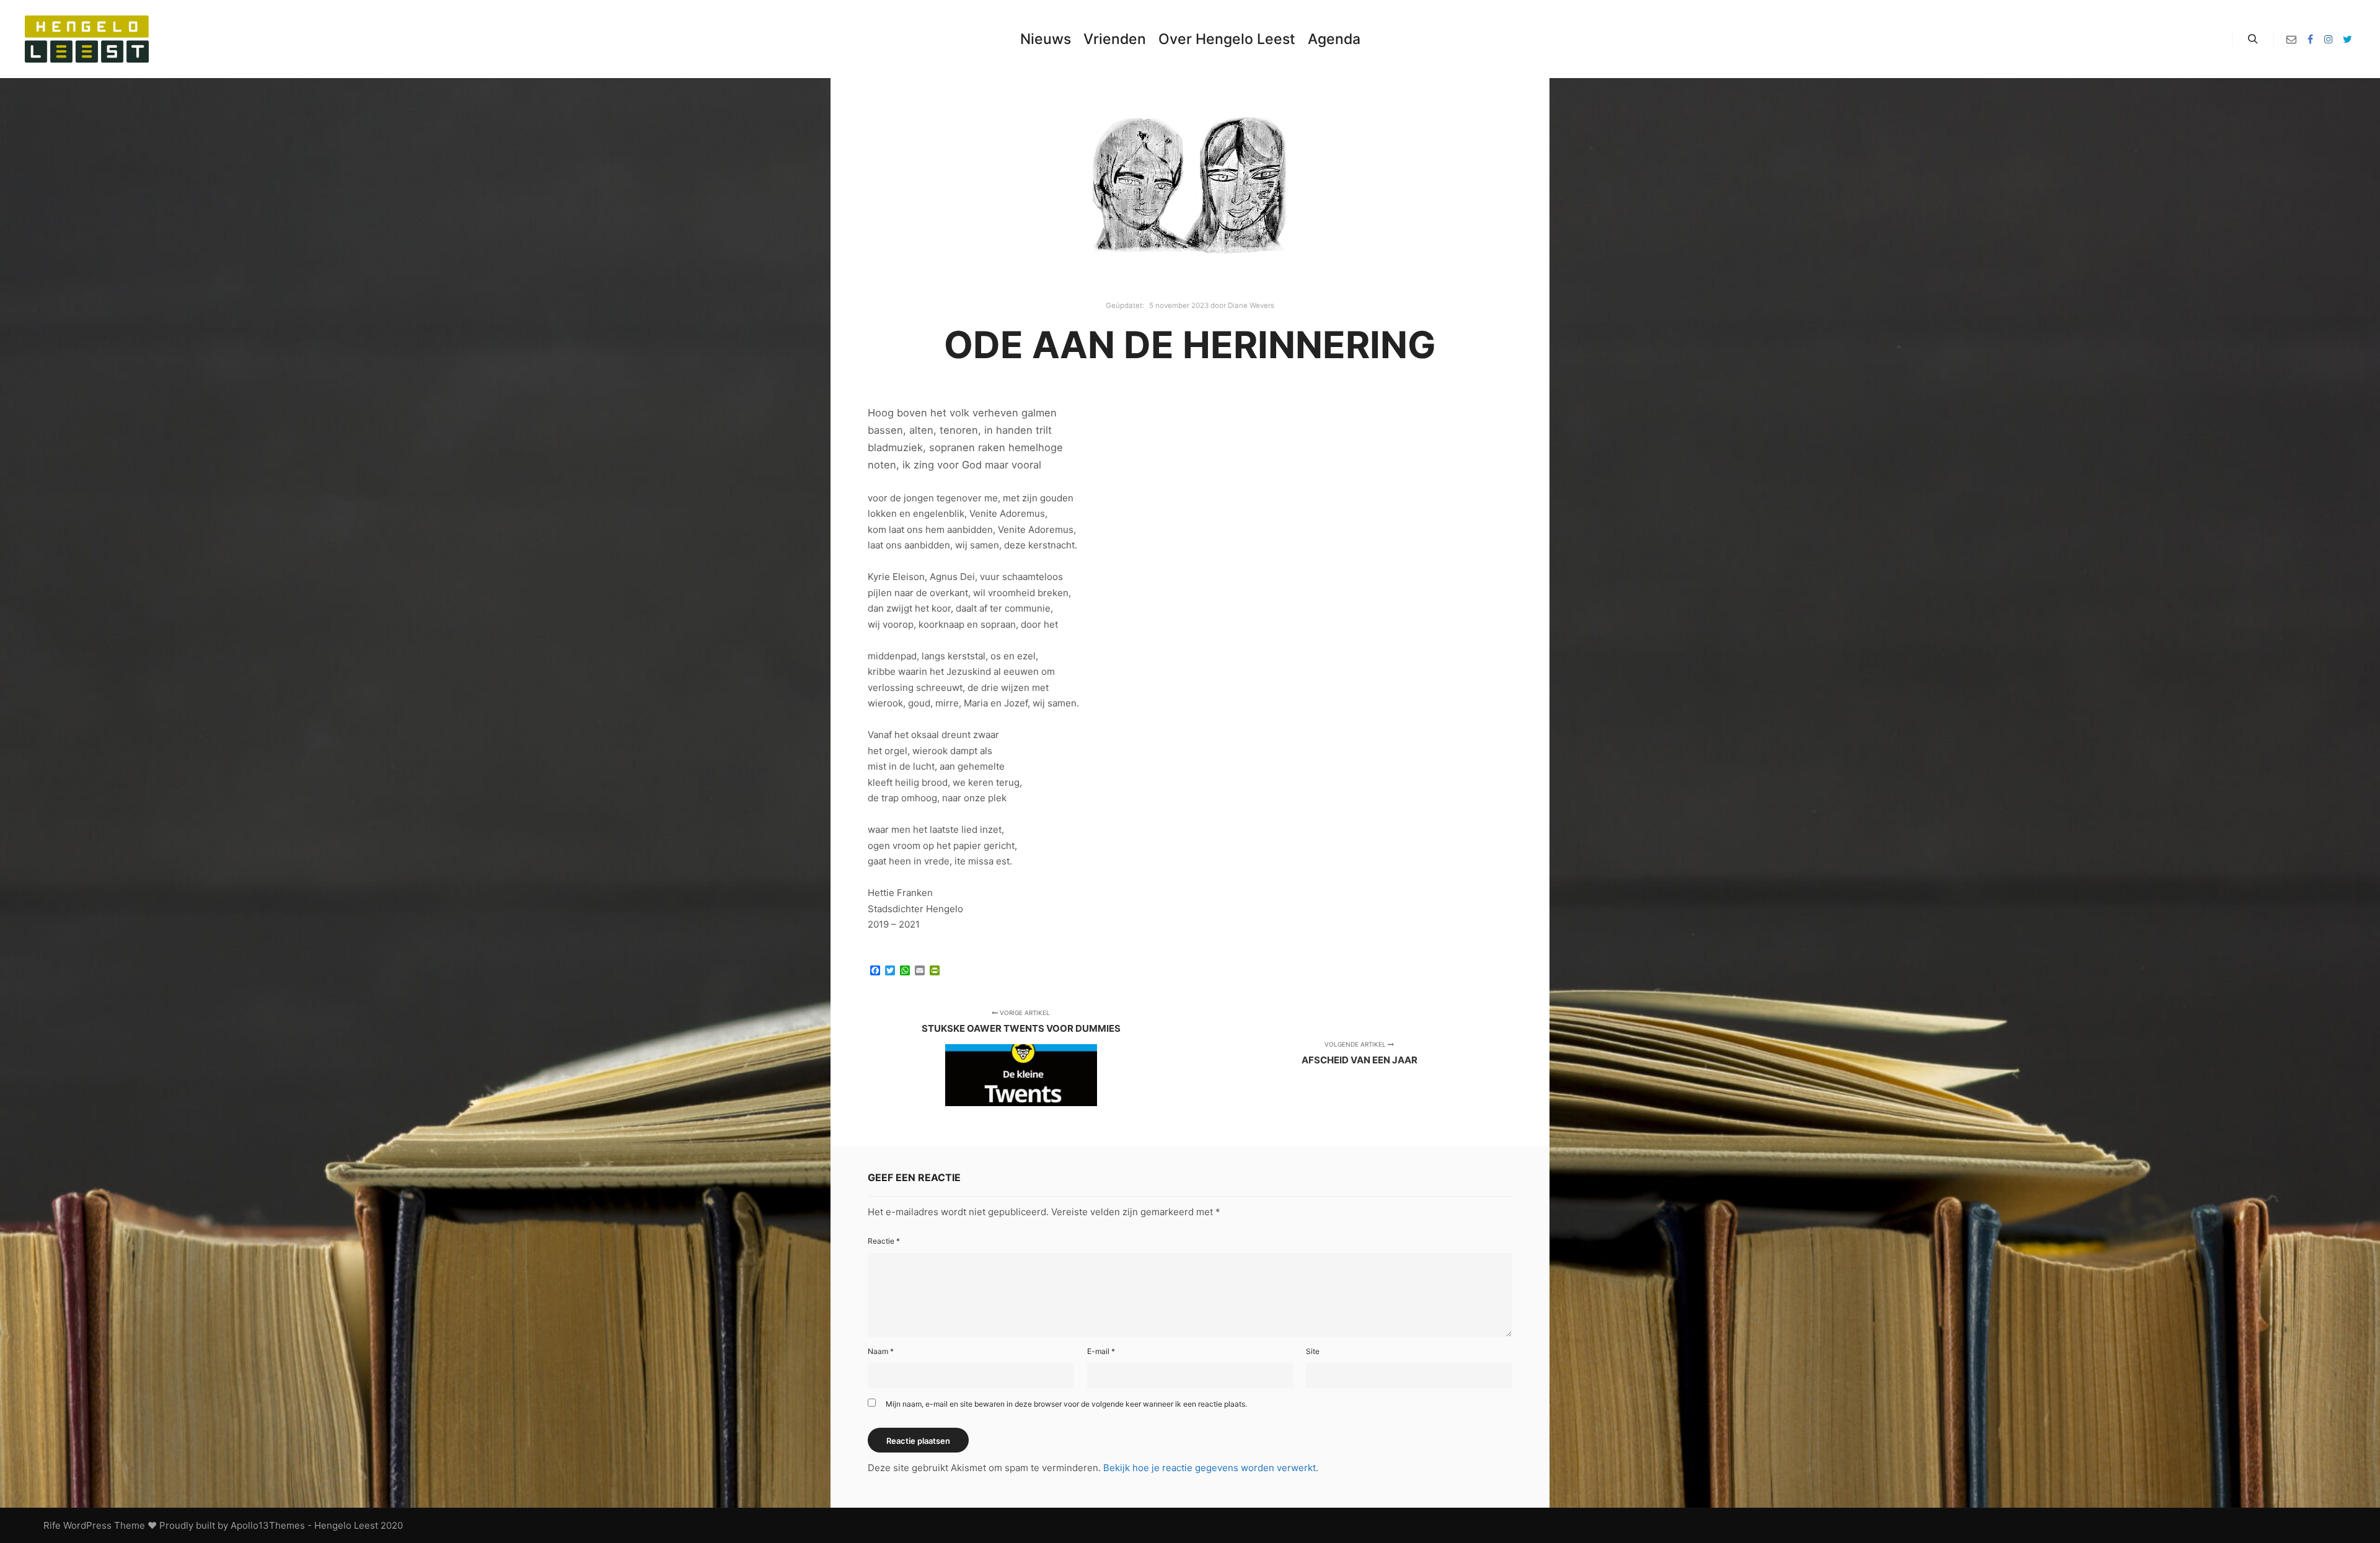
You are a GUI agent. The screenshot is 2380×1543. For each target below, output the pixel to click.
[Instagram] (2329, 39)
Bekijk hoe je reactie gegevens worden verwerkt (1210, 1468)
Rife (52, 1525)
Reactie (884, 1241)
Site (1313, 1351)
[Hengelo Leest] (87, 39)
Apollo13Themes (268, 1525)
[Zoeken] (2253, 39)
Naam (881, 1351)
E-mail (1101, 1351)
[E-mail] (2291, 39)
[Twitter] (2347, 39)
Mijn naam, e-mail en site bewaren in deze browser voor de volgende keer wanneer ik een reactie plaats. (1066, 1404)
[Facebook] (2310, 39)
